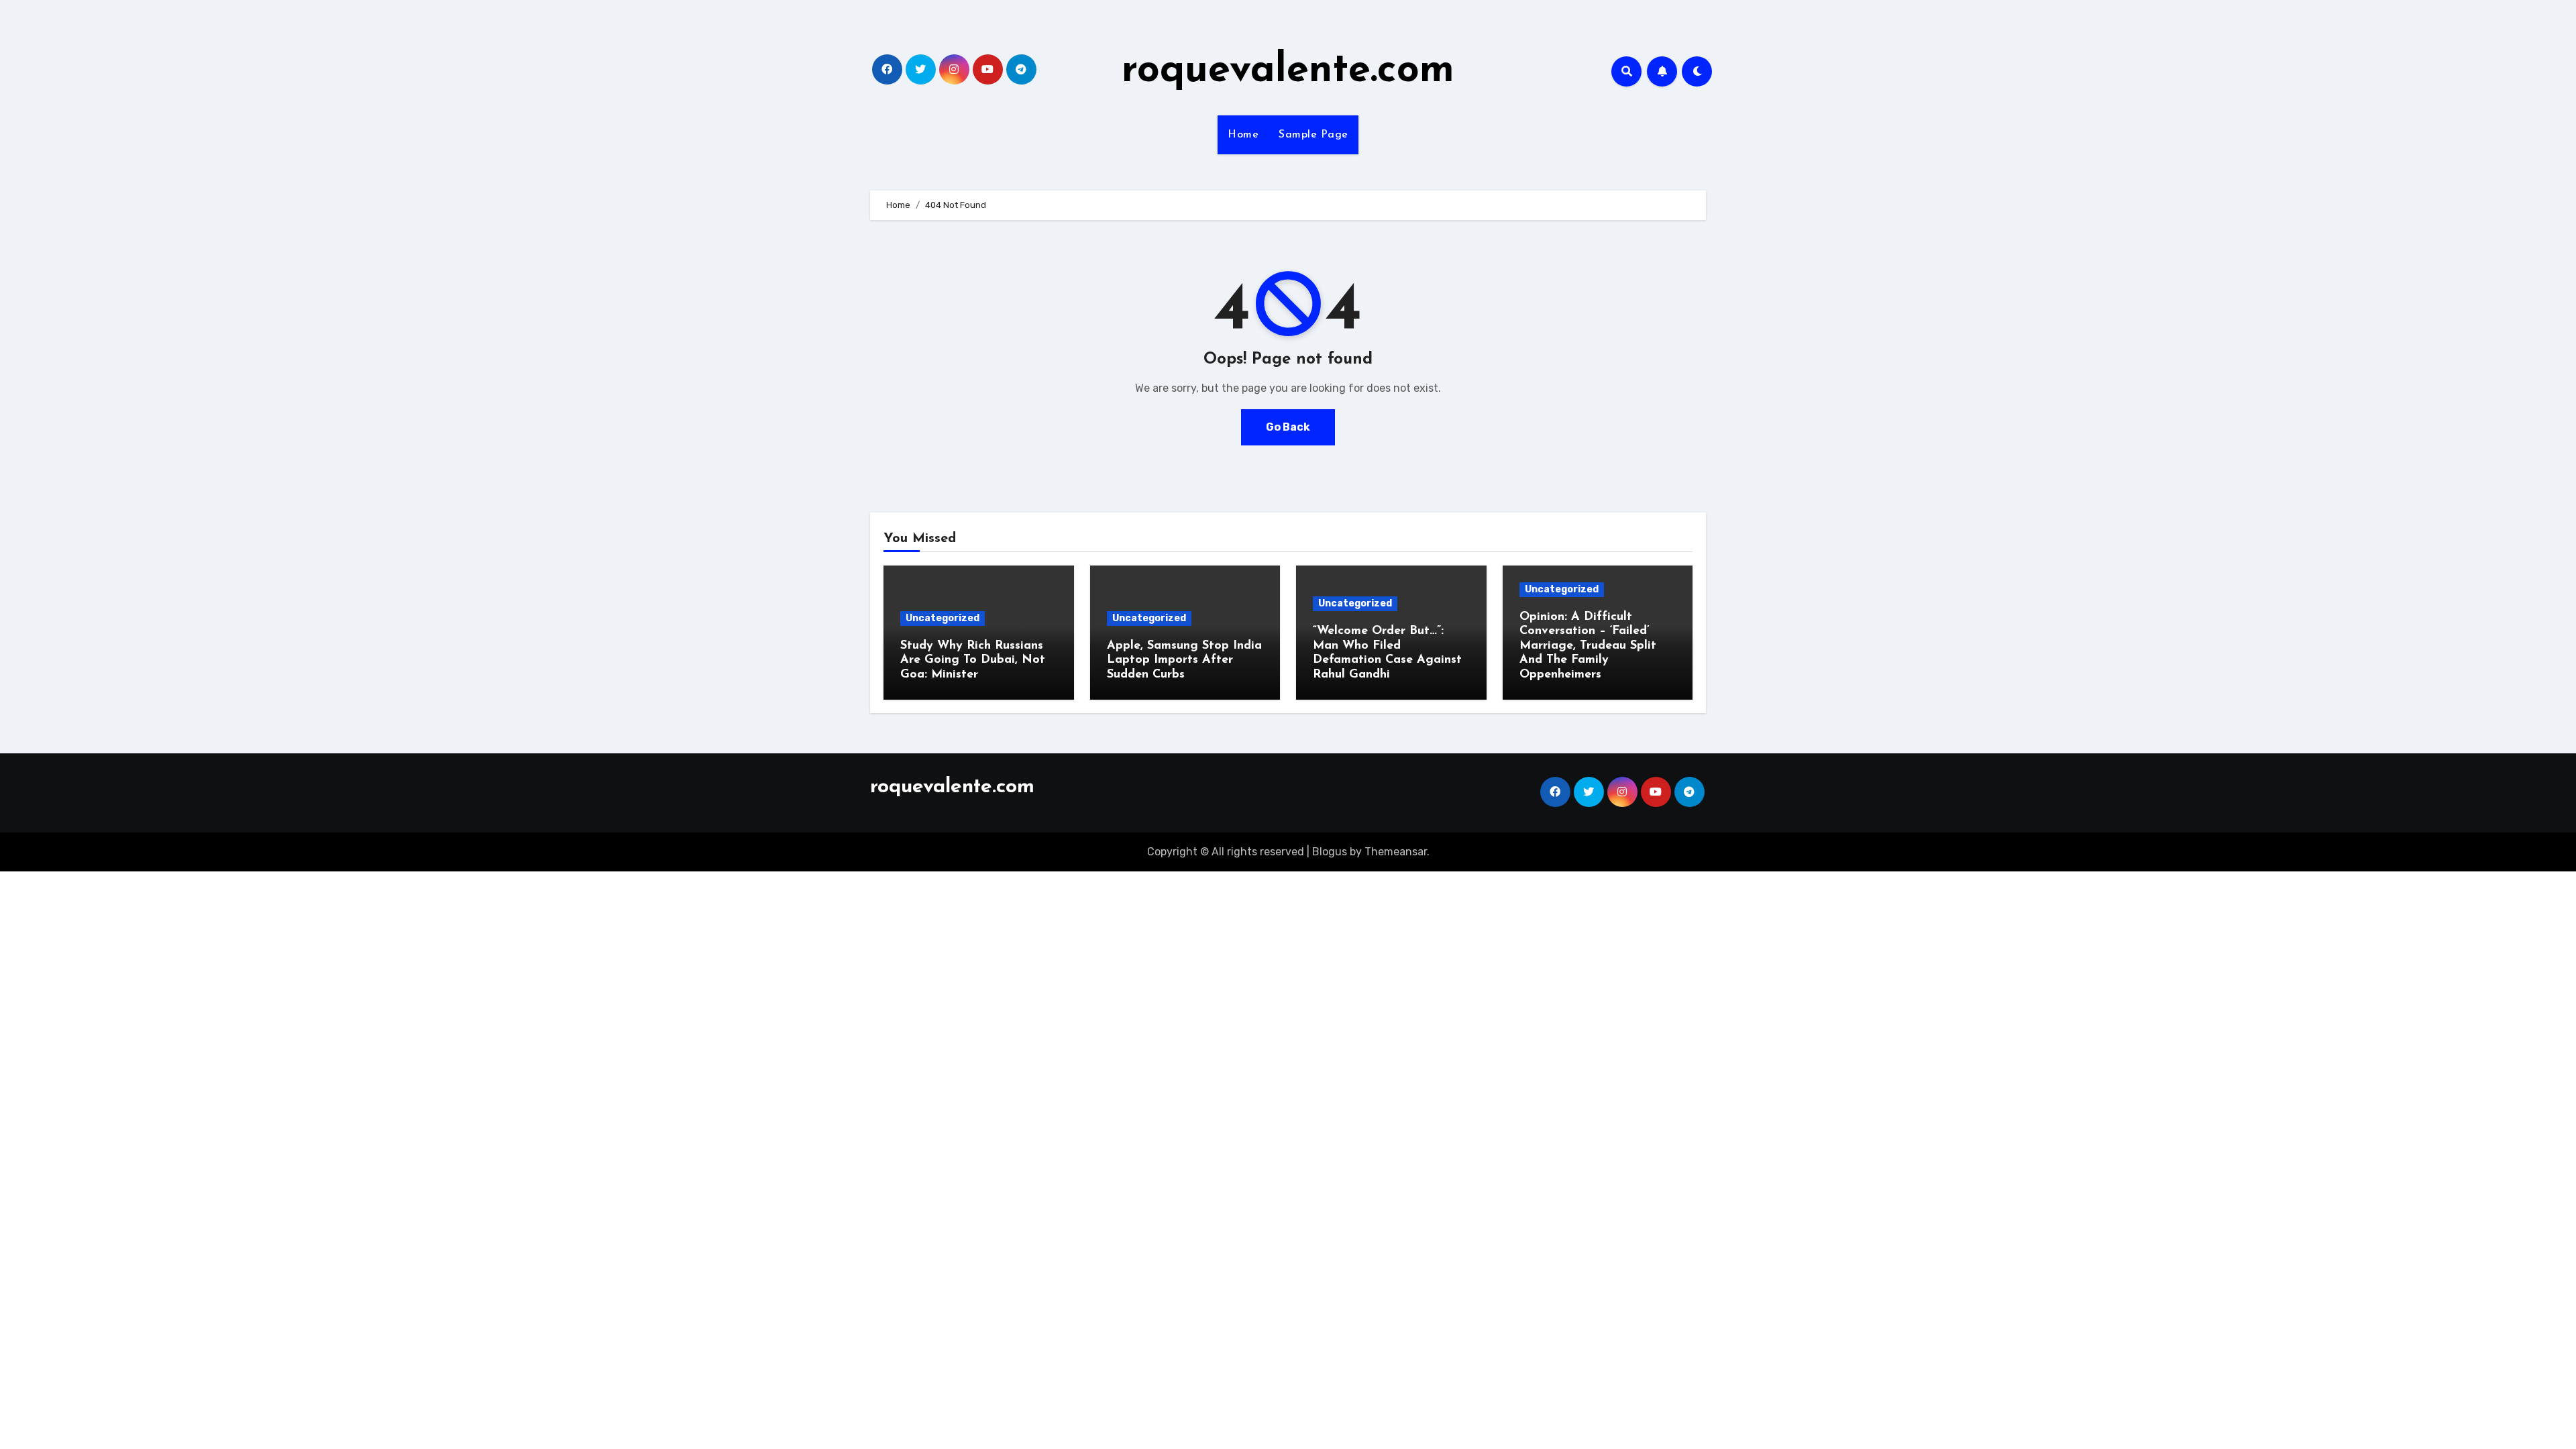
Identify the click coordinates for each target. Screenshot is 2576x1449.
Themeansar (1396, 852)
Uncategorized (943, 618)
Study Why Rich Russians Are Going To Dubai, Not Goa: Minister (973, 660)
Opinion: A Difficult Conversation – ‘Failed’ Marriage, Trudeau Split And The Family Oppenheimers (1588, 646)
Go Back (1288, 427)
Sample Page (1313, 135)
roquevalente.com (1288, 71)
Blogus (1330, 852)
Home (1243, 135)
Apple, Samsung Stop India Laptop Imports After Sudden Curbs (1184, 660)
